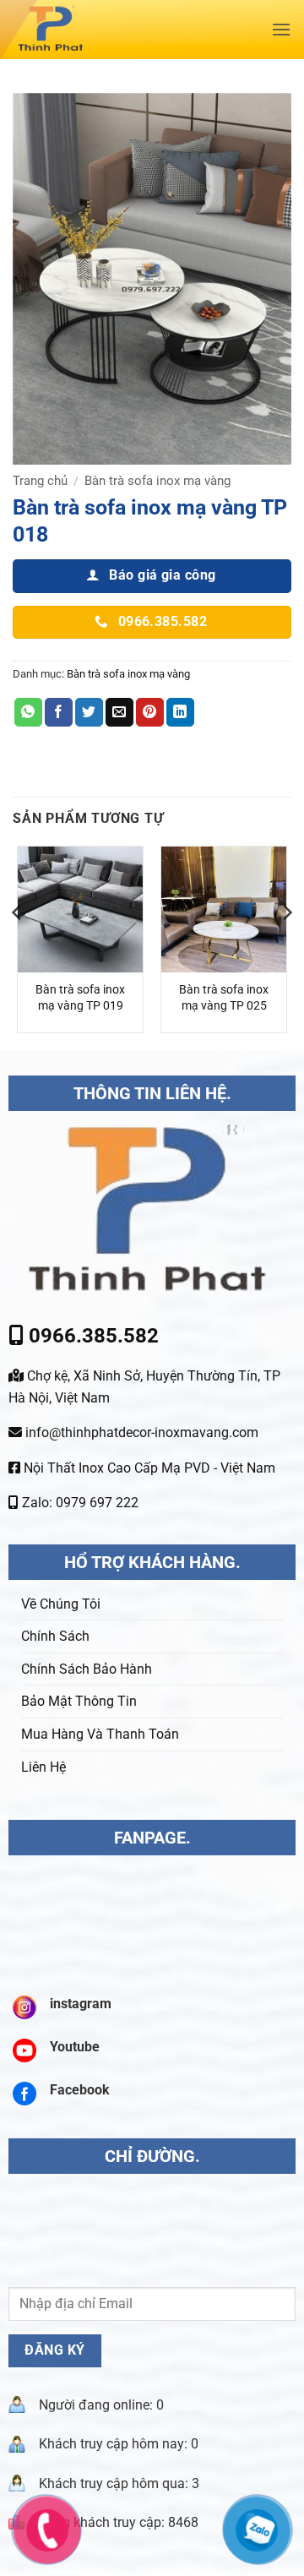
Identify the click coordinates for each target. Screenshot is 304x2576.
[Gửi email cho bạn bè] (119, 712)
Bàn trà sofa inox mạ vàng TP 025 (224, 998)
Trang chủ (40, 481)
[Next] (286, 946)
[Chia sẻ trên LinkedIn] (180, 712)
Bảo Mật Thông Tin (79, 1701)
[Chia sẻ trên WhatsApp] (28, 712)
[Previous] (18, 946)
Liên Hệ (43, 1767)
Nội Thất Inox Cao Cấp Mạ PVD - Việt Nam (148, 1468)
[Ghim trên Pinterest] (150, 712)
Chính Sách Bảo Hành (87, 1669)
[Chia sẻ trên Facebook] (59, 712)
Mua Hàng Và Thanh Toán (100, 1734)
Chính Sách (55, 1636)
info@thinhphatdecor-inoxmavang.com (140, 1432)
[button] (281, 29)
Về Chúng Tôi (61, 1604)
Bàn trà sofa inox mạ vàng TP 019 (80, 998)
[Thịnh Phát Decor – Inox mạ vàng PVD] (123, 30)
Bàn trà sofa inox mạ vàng (157, 481)
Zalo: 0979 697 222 (79, 1503)
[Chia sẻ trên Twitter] (89, 712)
